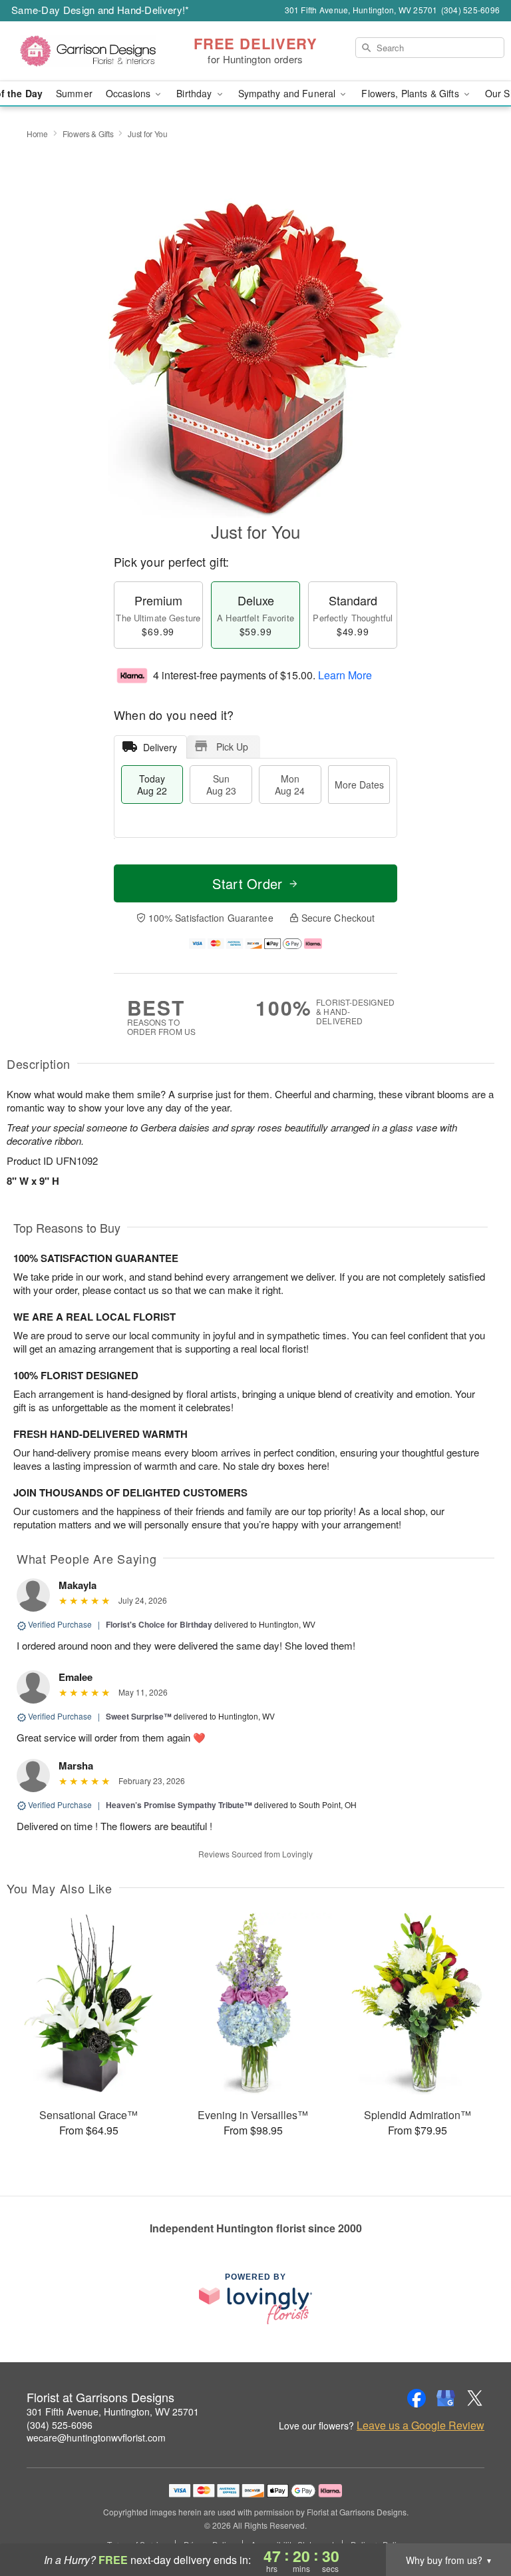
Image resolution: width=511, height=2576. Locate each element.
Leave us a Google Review (421, 2425)
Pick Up (232, 747)
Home (37, 134)
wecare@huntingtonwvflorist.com (96, 2437)
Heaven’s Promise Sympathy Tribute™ (179, 1805)
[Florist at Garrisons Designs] (88, 51)
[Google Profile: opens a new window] (446, 2398)
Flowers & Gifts (88, 134)
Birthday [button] (195, 93)
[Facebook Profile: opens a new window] (417, 2398)
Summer (74, 93)
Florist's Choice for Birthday (159, 1624)
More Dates (359, 785)
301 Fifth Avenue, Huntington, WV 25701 (113, 2412)
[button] (476, 2519)
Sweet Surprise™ (139, 1716)
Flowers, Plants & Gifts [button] (411, 93)
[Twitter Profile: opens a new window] (475, 2398)
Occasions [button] (129, 93)
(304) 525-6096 (60, 2425)
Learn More (345, 675)
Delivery (160, 747)
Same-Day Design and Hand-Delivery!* (100, 10)
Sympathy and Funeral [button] (288, 93)
